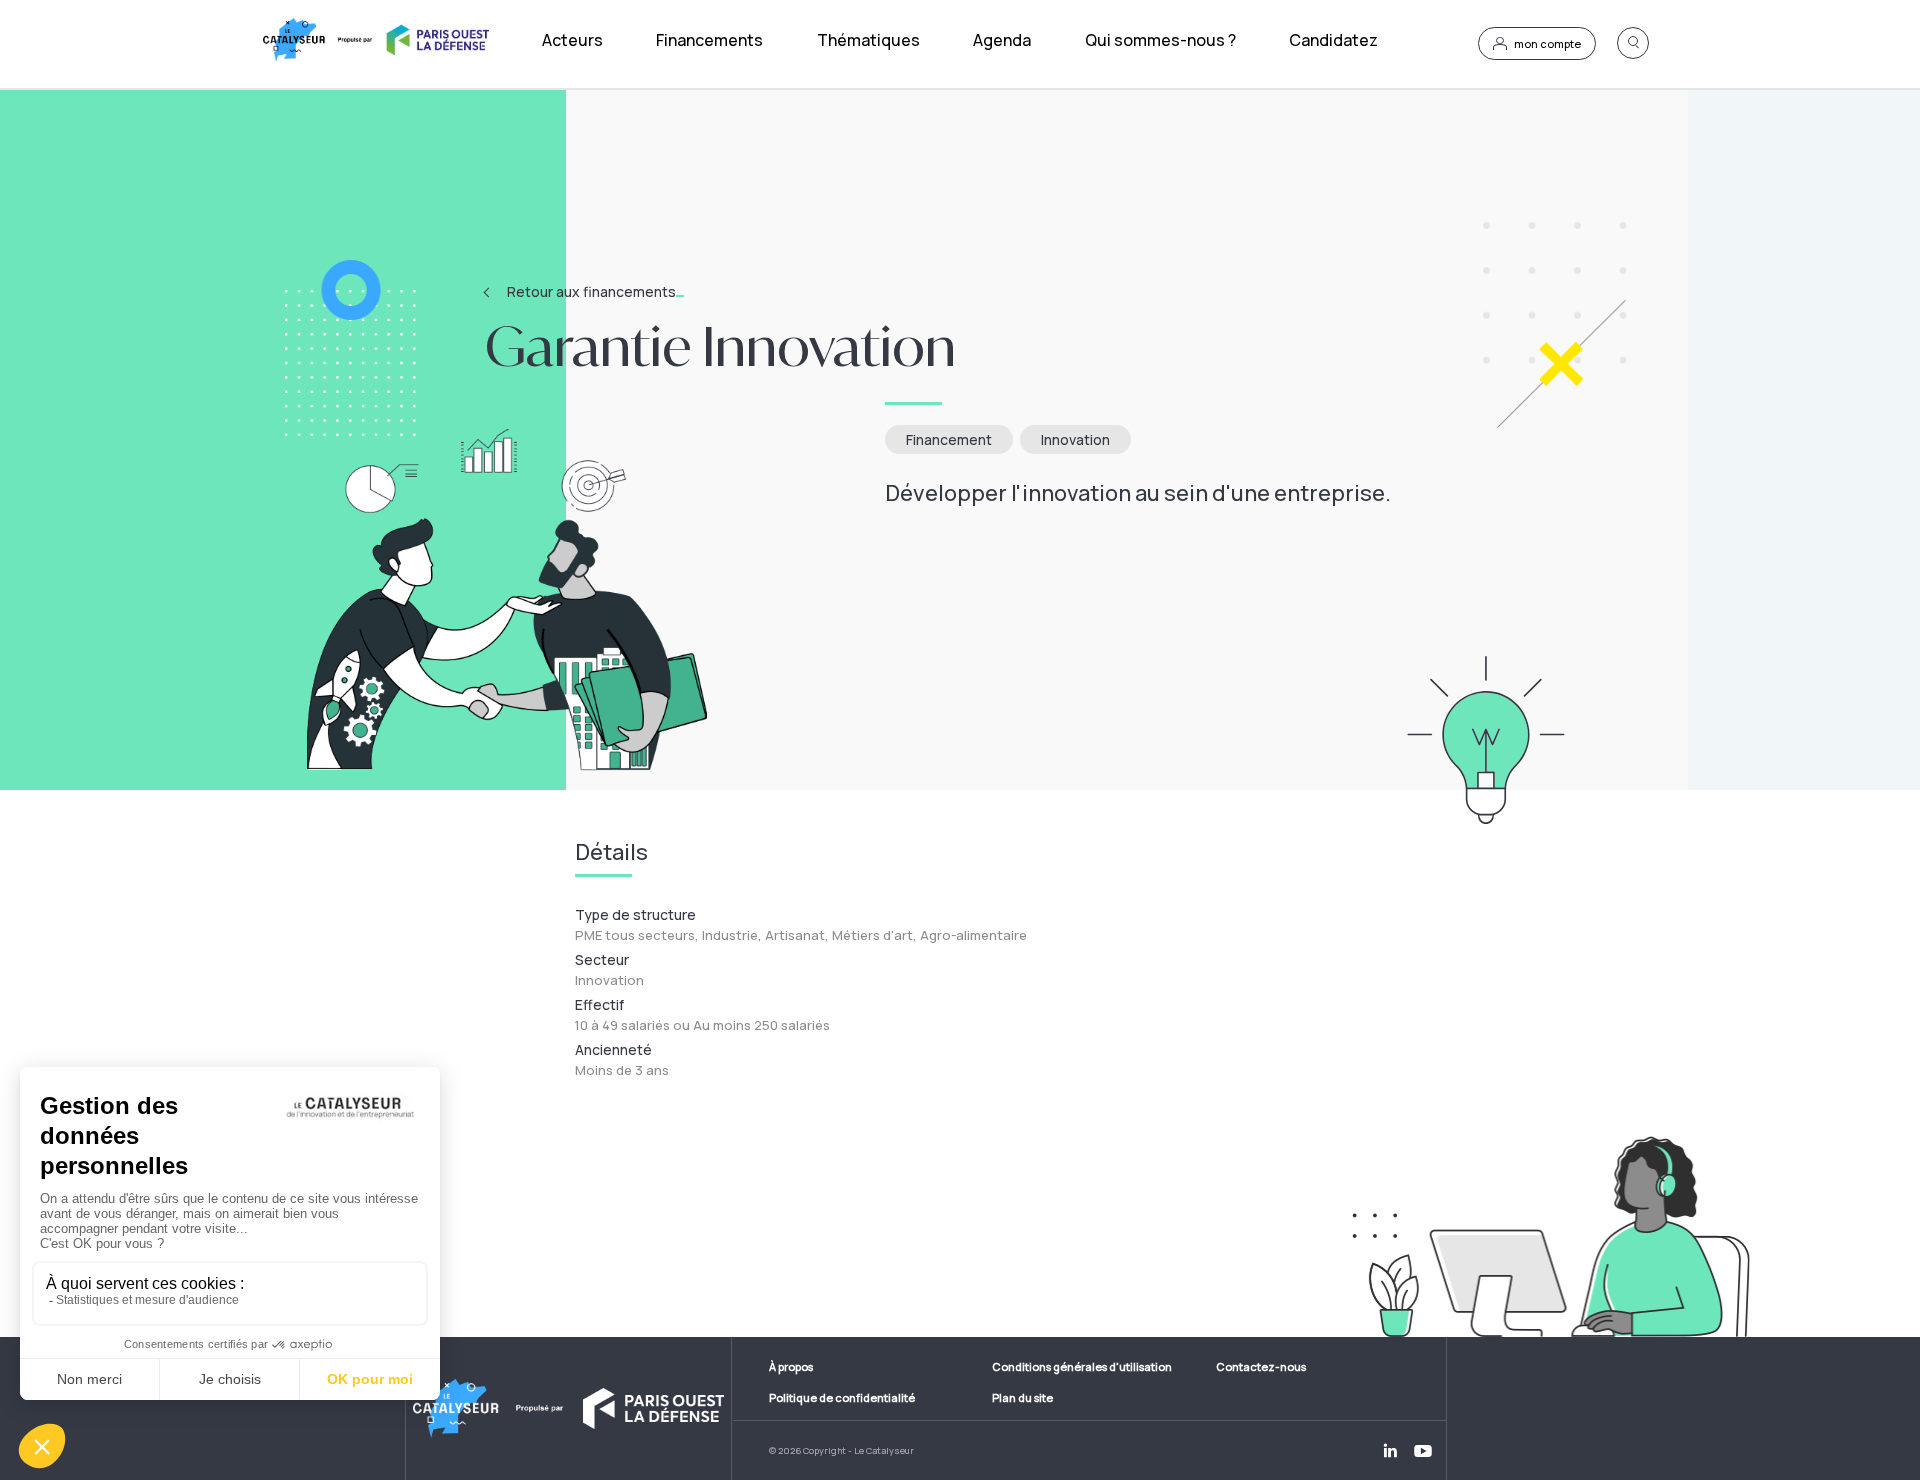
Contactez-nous (1261, 1366)
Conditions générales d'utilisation (1082, 1366)
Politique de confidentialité (842, 1397)
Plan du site (1022, 1397)
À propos (791, 1366)
